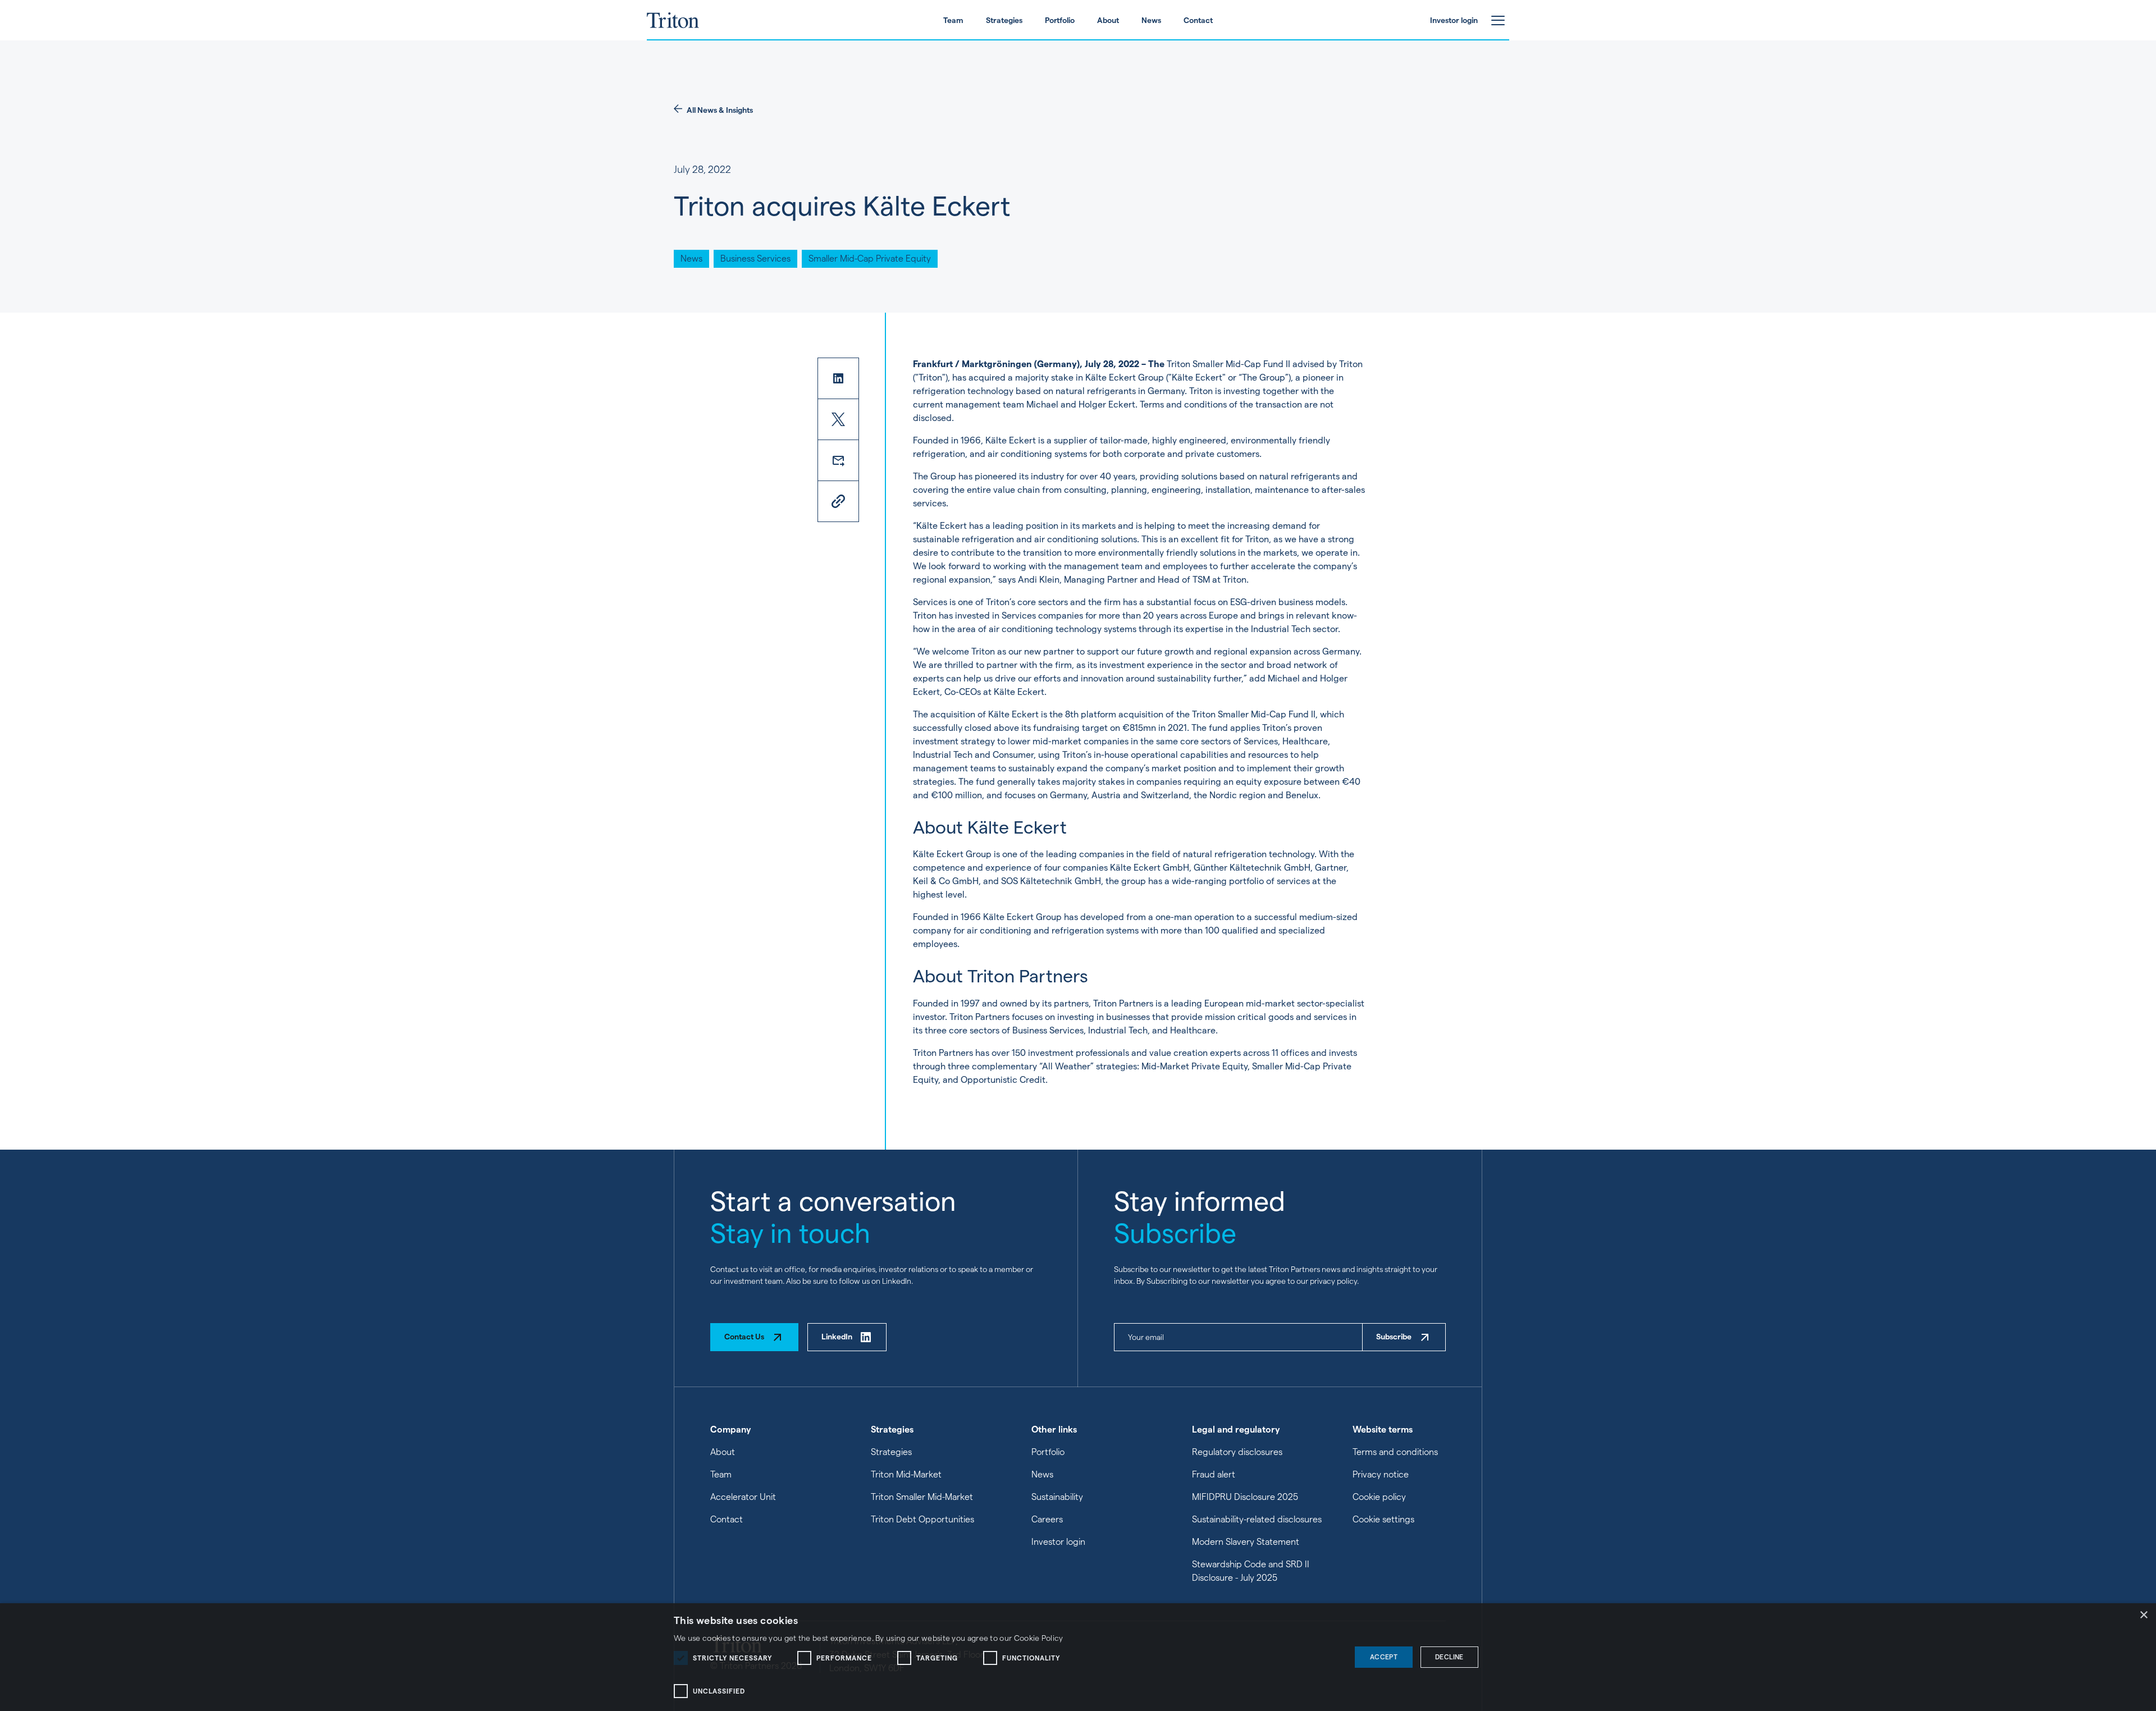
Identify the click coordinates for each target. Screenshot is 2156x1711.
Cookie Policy (1039, 1638)
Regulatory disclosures (1237, 1452)
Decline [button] (1449, 1657)
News (1042, 1474)
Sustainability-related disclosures (1257, 1519)
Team (721, 1474)
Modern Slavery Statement (1246, 1542)
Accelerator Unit (743, 1497)
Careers (1047, 1519)
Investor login (1058, 1542)
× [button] (2143, 1615)
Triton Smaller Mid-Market (922, 1497)
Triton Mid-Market (906, 1474)
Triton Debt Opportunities (922, 1519)
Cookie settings (1383, 1519)
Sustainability (1057, 1497)
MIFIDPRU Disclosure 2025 (1245, 1497)
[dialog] (1078, 1657)
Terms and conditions (1395, 1452)
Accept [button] (1384, 1657)
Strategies (891, 1452)
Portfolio (1048, 1452)
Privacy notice (1381, 1474)
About (723, 1452)
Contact (727, 1519)
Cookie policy (1379, 1497)
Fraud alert (1214, 1474)
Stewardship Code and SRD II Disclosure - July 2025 (1251, 1571)
